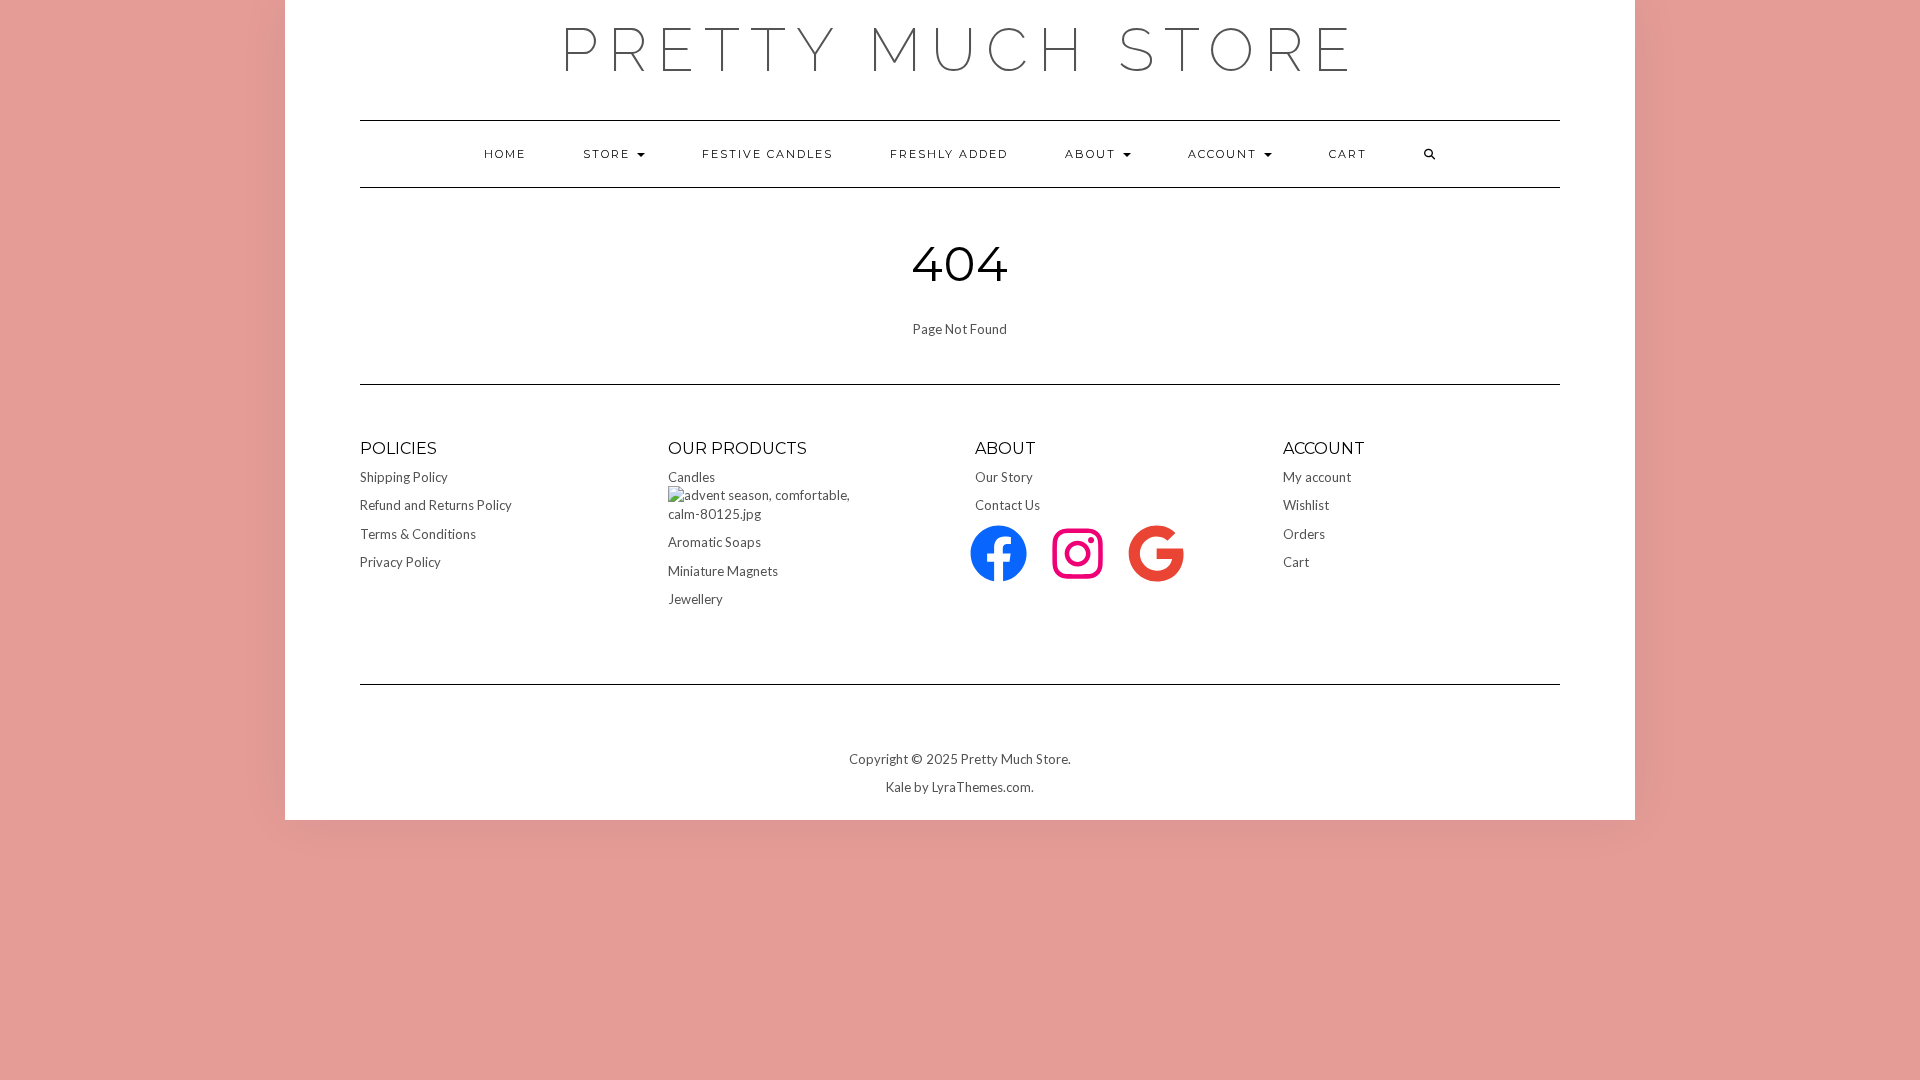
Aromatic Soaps (714, 542)
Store (609, 154)
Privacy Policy (400, 562)
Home (505, 154)
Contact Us (1007, 505)
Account (1225, 154)
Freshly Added (949, 154)
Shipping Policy (404, 477)
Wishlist (1306, 505)
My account (1317, 477)
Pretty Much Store (960, 50)
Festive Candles (767, 154)
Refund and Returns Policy (436, 505)
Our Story (1004, 477)
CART (1348, 154)
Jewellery (695, 599)
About (1093, 154)
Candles (691, 477)
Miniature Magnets (723, 571)
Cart (1296, 562)
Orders (1304, 534)
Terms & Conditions (418, 534)
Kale (898, 787)
